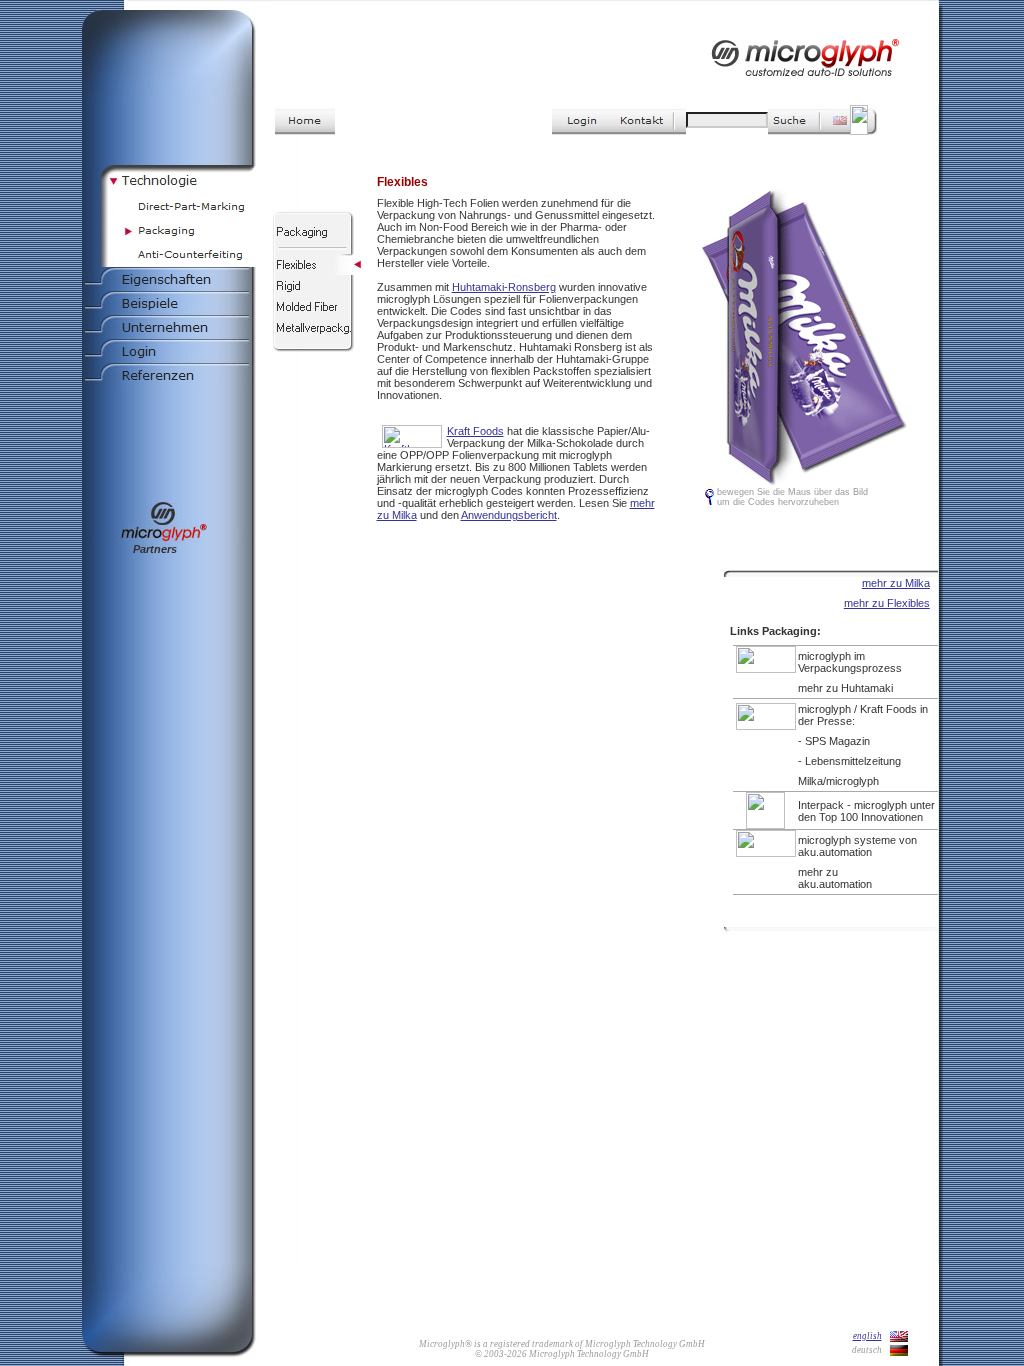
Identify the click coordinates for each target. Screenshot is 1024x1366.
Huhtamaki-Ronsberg (504, 287)
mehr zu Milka (896, 583)
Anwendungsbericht (509, 515)
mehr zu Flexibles (887, 603)
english (867, 1336)
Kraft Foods (475, 431)
